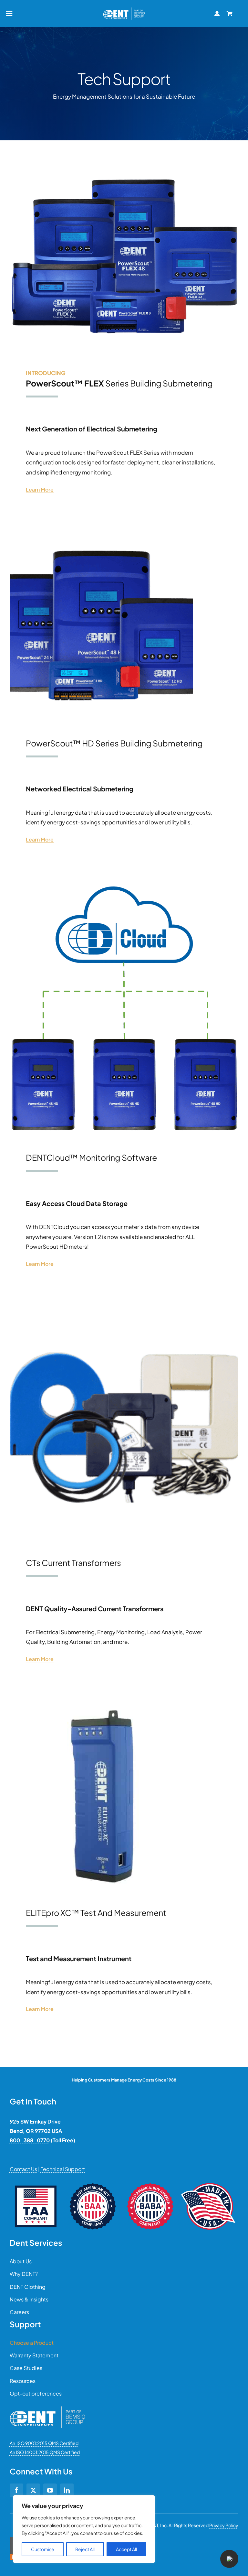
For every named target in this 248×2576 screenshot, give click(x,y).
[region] (84, 2529)
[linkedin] (67, 2490)
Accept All (126, 2549)
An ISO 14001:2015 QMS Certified (45, 2452)
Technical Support (63, 2169)
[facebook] (16, 2490)
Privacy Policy (224, 2525)
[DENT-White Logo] (47, 2409)
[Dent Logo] (124, 9)
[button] (229, 2559)
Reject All (85, 2549)
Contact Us (23, 2169)
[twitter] (33, 2490)
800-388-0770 (30, 2140)
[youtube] (50, 2490)
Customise (43, 2549)
